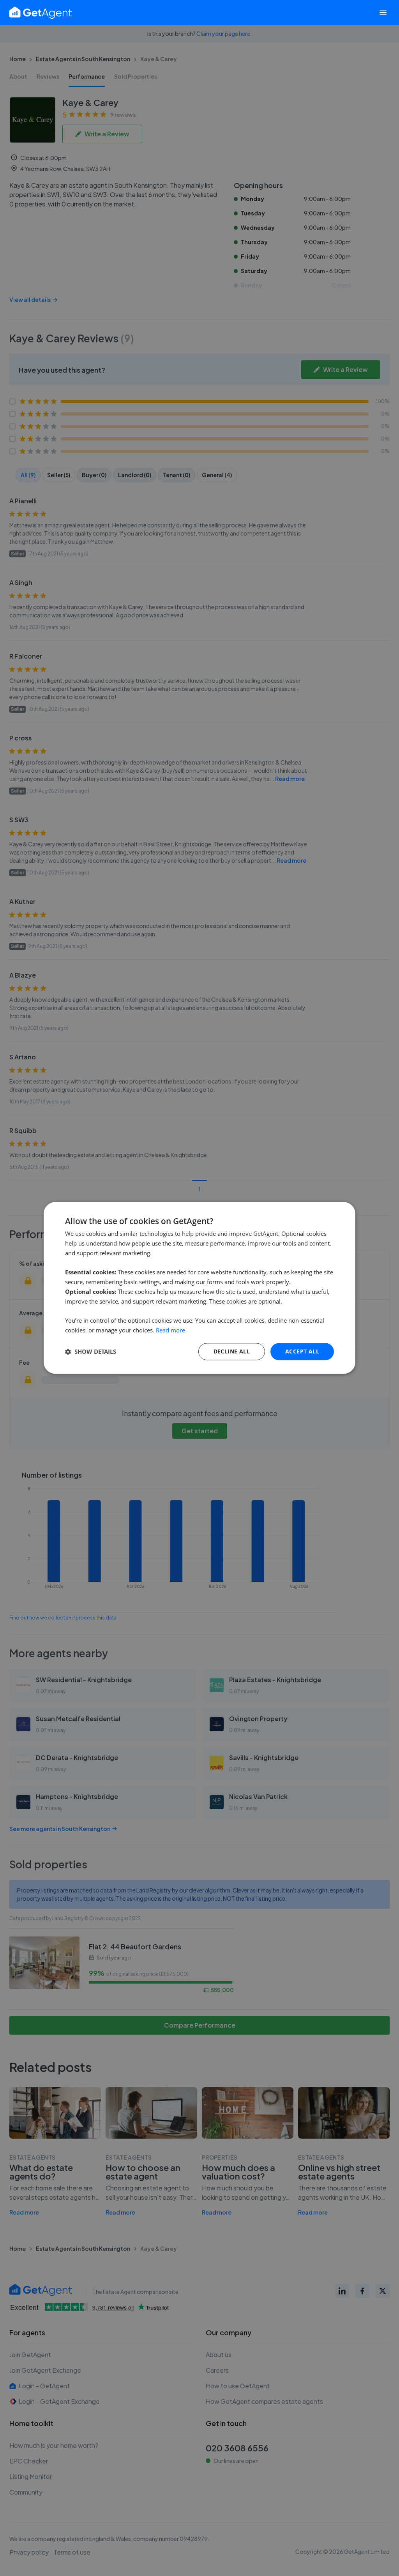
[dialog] (199, 1288)
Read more (170, 1330)
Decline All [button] (232, 1351)
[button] (91, 1351)
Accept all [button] (302, 1351)
